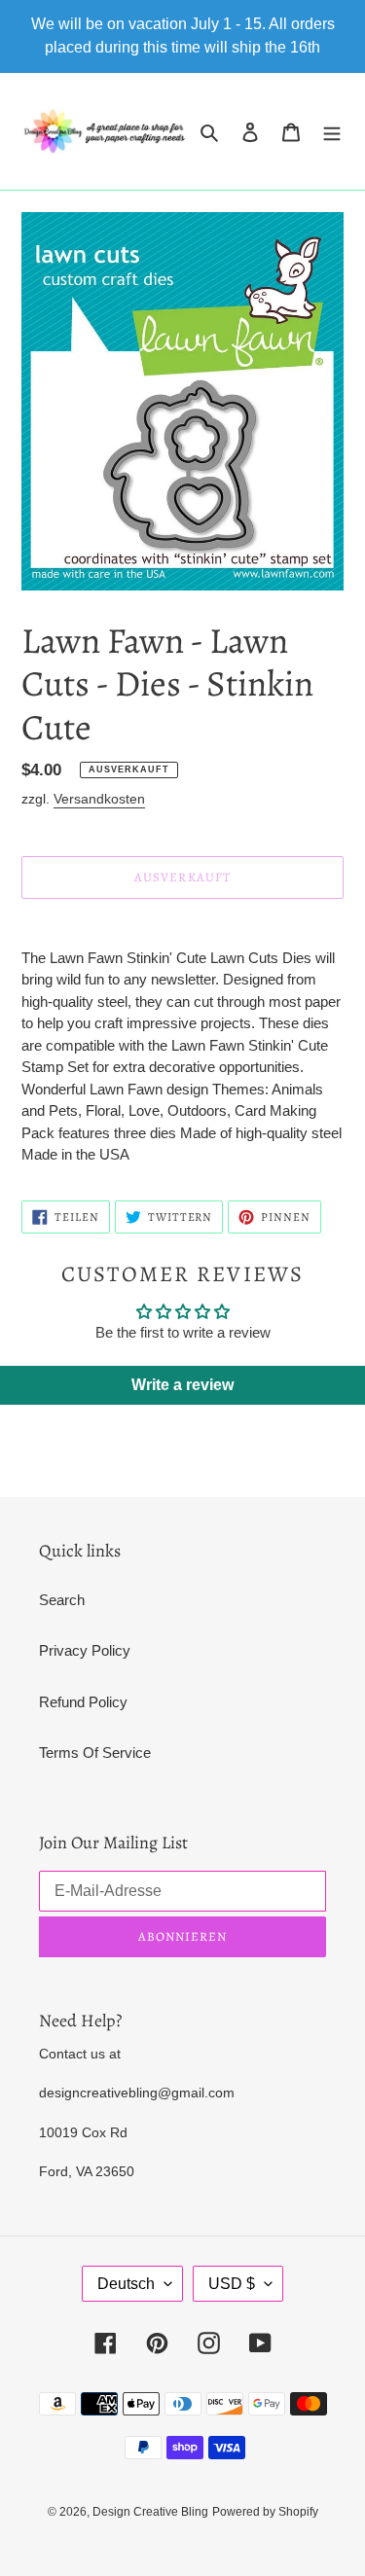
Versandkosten (99, 799)
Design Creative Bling (150, 2512)
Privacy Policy (85, 1650)
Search (62, 1600)
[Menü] (332, 132)
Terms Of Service (95, 1753)
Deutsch (126, 2284)
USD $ (232, 2284)
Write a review (182, 1385)
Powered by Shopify (265, 2512)
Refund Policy (83, 1702)
